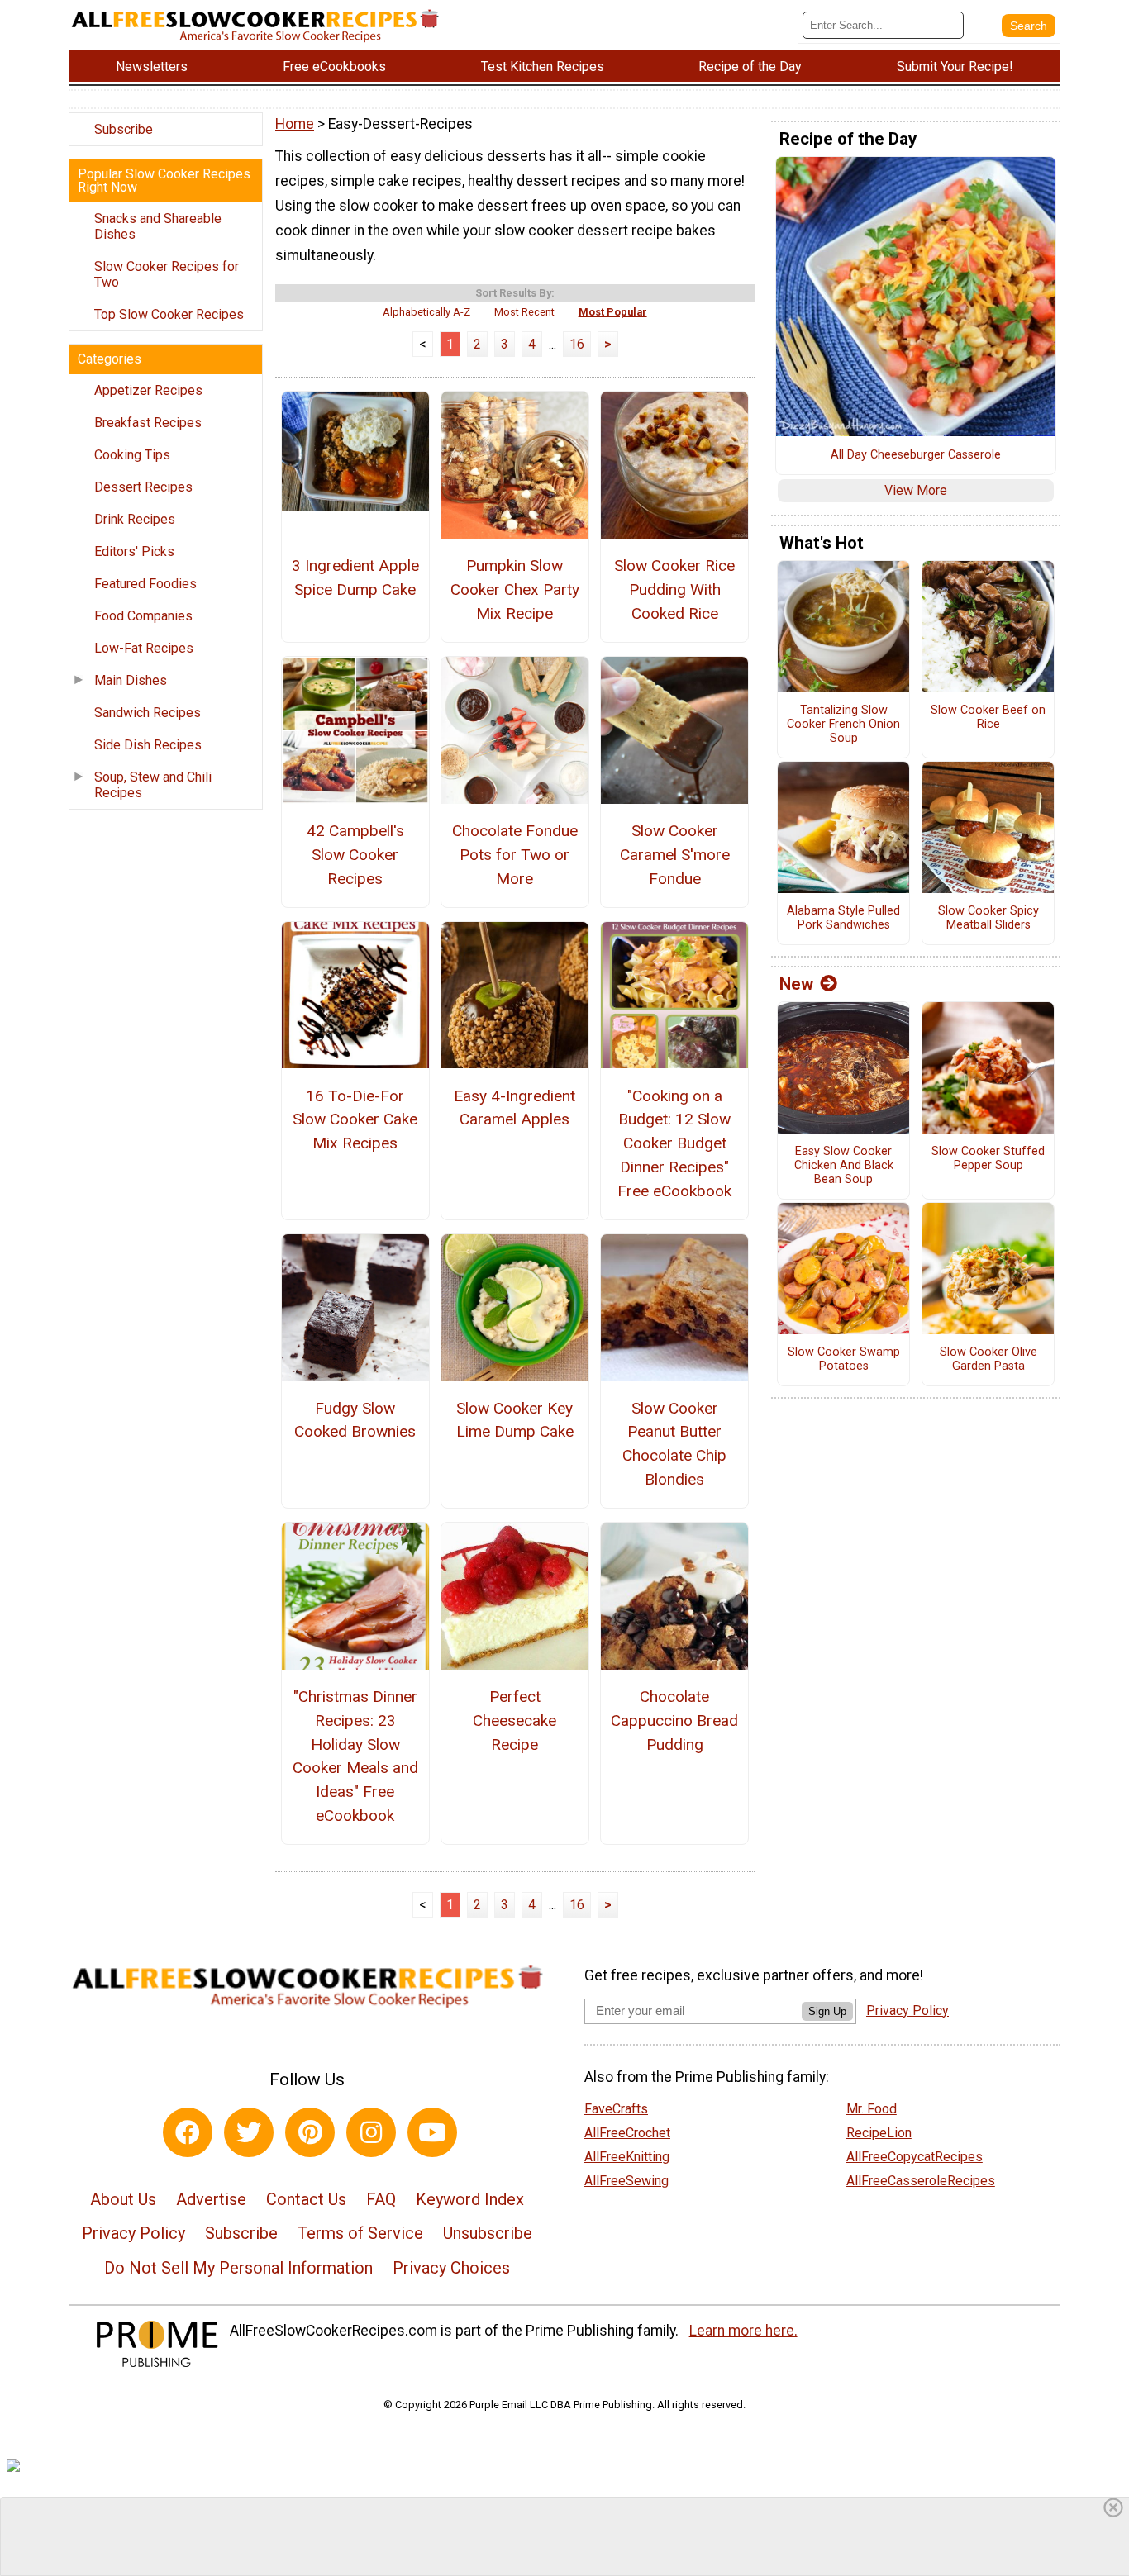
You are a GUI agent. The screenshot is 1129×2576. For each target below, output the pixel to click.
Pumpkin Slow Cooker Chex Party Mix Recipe (515, 589)
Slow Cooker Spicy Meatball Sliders (988, 918)
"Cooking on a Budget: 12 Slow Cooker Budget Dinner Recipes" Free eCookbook (674, 1143)
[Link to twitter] (249, 2132)
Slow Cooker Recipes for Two (167, 274)
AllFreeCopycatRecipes (915, 2157)
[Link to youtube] (432, 2132)
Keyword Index (470, 2199)
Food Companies (143, 616)
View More (916, 490)
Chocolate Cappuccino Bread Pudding (674, 1721)
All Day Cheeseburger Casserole (916, 455)
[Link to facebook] (188, 2132)
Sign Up (827, 2011)
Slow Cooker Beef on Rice (988, 718)
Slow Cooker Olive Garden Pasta (988, 1359)
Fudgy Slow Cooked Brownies (355, 1420)
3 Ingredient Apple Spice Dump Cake (355, 577)
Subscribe (124, 129)
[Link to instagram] (371, 2132)
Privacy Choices (451, 2268)
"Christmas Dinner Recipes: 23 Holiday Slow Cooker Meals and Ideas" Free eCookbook (355, 1756)
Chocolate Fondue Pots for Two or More (515, 855)
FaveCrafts (616, 2109)
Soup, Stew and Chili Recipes (153, 785)
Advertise (211, 2199)
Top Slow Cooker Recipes (169, 314)
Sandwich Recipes (148, 713)
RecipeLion (879, 2133)
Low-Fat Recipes (144, 648)
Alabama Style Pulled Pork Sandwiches (843, 918)
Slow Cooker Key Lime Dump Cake (515, 1420)
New (796, 984)
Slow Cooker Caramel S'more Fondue (675, 855)
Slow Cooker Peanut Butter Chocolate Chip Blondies (674, 1444)
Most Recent (524, 312)
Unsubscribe (488, 2233)
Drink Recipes (135, 519)
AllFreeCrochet (627, 2133)
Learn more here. (743, 2331)
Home (295, 124)
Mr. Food (872, 2109)
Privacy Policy (133, 2233)
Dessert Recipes (143, 487)
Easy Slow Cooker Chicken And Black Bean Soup (844, 1165)
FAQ (381, 2199)
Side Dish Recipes (148, 745)
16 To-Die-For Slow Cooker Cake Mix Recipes (355, 1120)
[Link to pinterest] (310, 2132)
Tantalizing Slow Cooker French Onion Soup (843, 724)
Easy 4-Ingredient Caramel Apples (514, 1108)
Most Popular (613, 312)
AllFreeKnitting (627, 2157)
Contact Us (306, 2199)
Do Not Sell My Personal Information (238, 2268)
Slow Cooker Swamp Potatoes (844, 1359)
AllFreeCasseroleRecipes (921, 2181)
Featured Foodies (145, 584)
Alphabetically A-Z (426, 312)
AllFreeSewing (626, 2181)
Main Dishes (131, 680)
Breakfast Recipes (148, 423)
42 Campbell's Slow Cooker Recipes (355, 855)
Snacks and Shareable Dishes (158, 226)
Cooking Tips (132, 455)
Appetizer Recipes (148, 390)
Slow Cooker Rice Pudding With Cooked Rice (674, 589)
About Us (123, 2199)
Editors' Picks (134, 551)
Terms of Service (360, 2233)
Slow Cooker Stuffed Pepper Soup (988, 1159)
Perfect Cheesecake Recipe (514, 1721)
